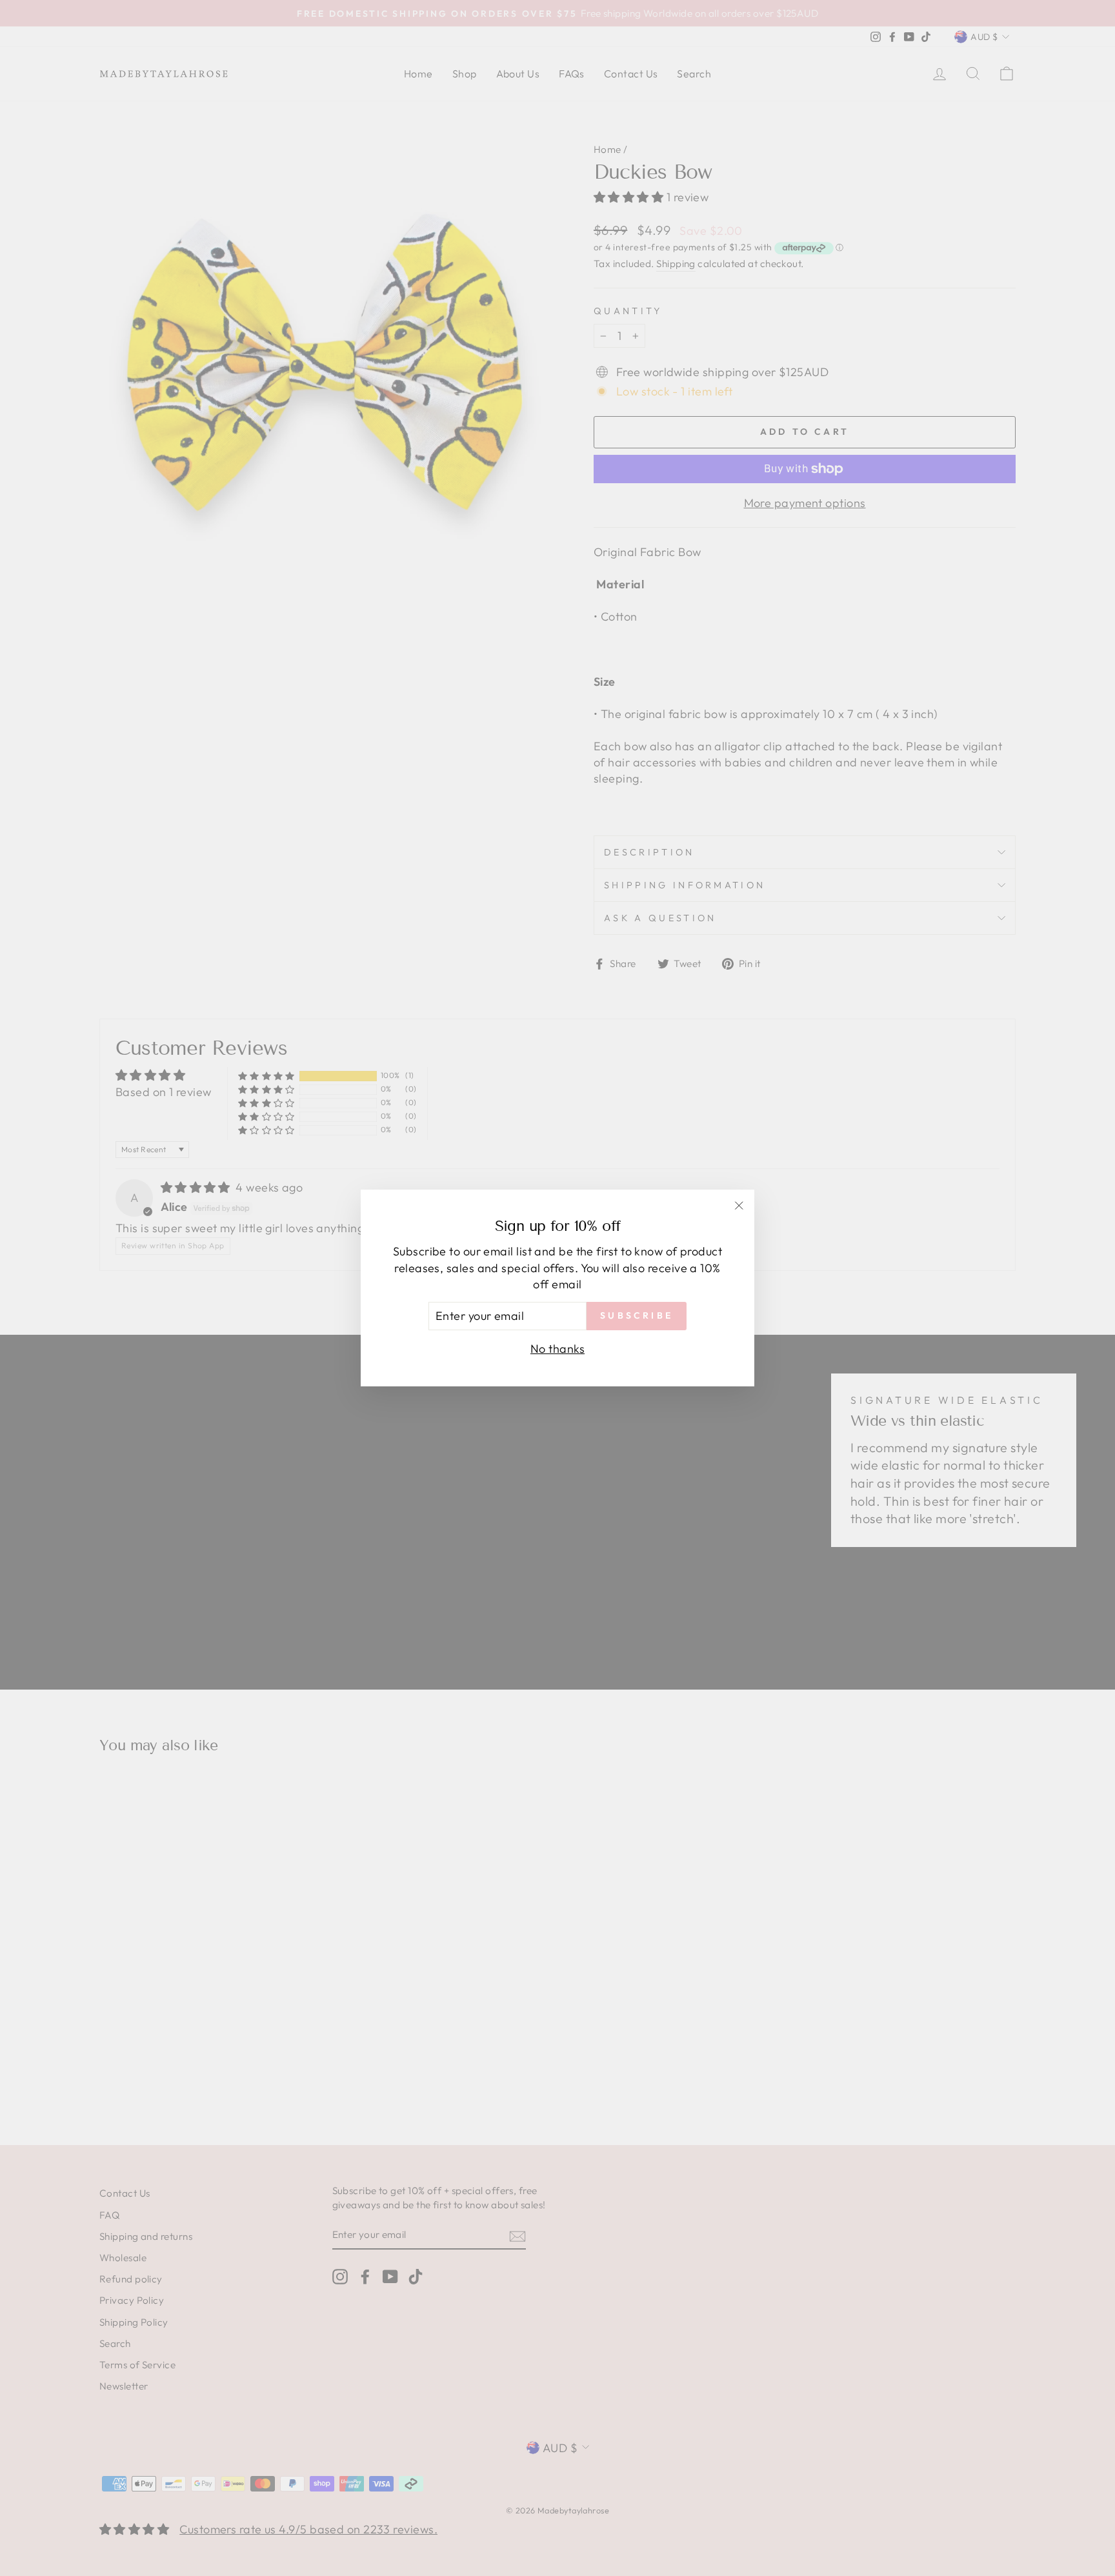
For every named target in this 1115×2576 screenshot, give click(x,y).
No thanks (557, 1349)
